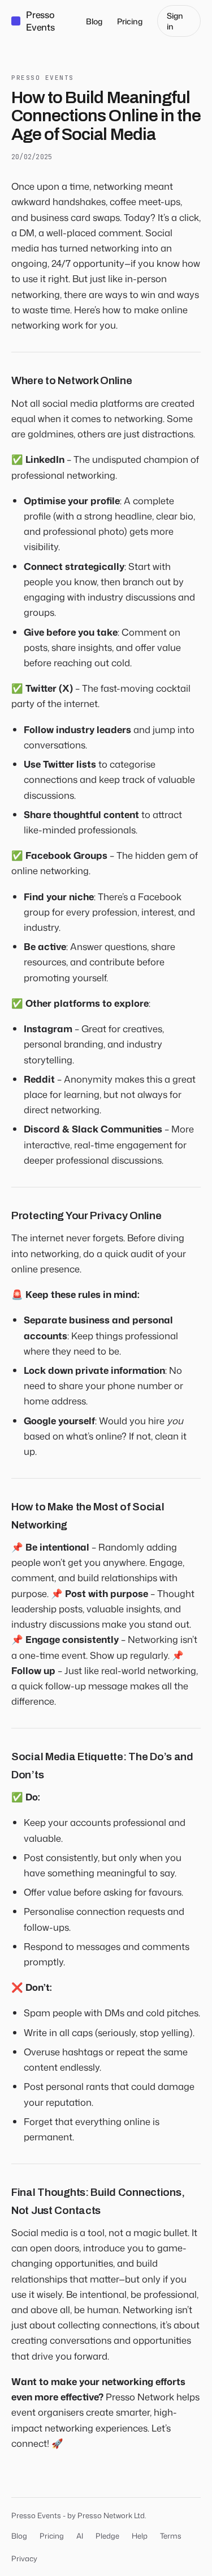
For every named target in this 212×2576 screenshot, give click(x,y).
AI (80, 2536)
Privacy (24, 2558)
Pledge (107, 2536)
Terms (171, 2536)
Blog (94, 21)
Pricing (130, 21)
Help (140, 2536)
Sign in (175, 21)
